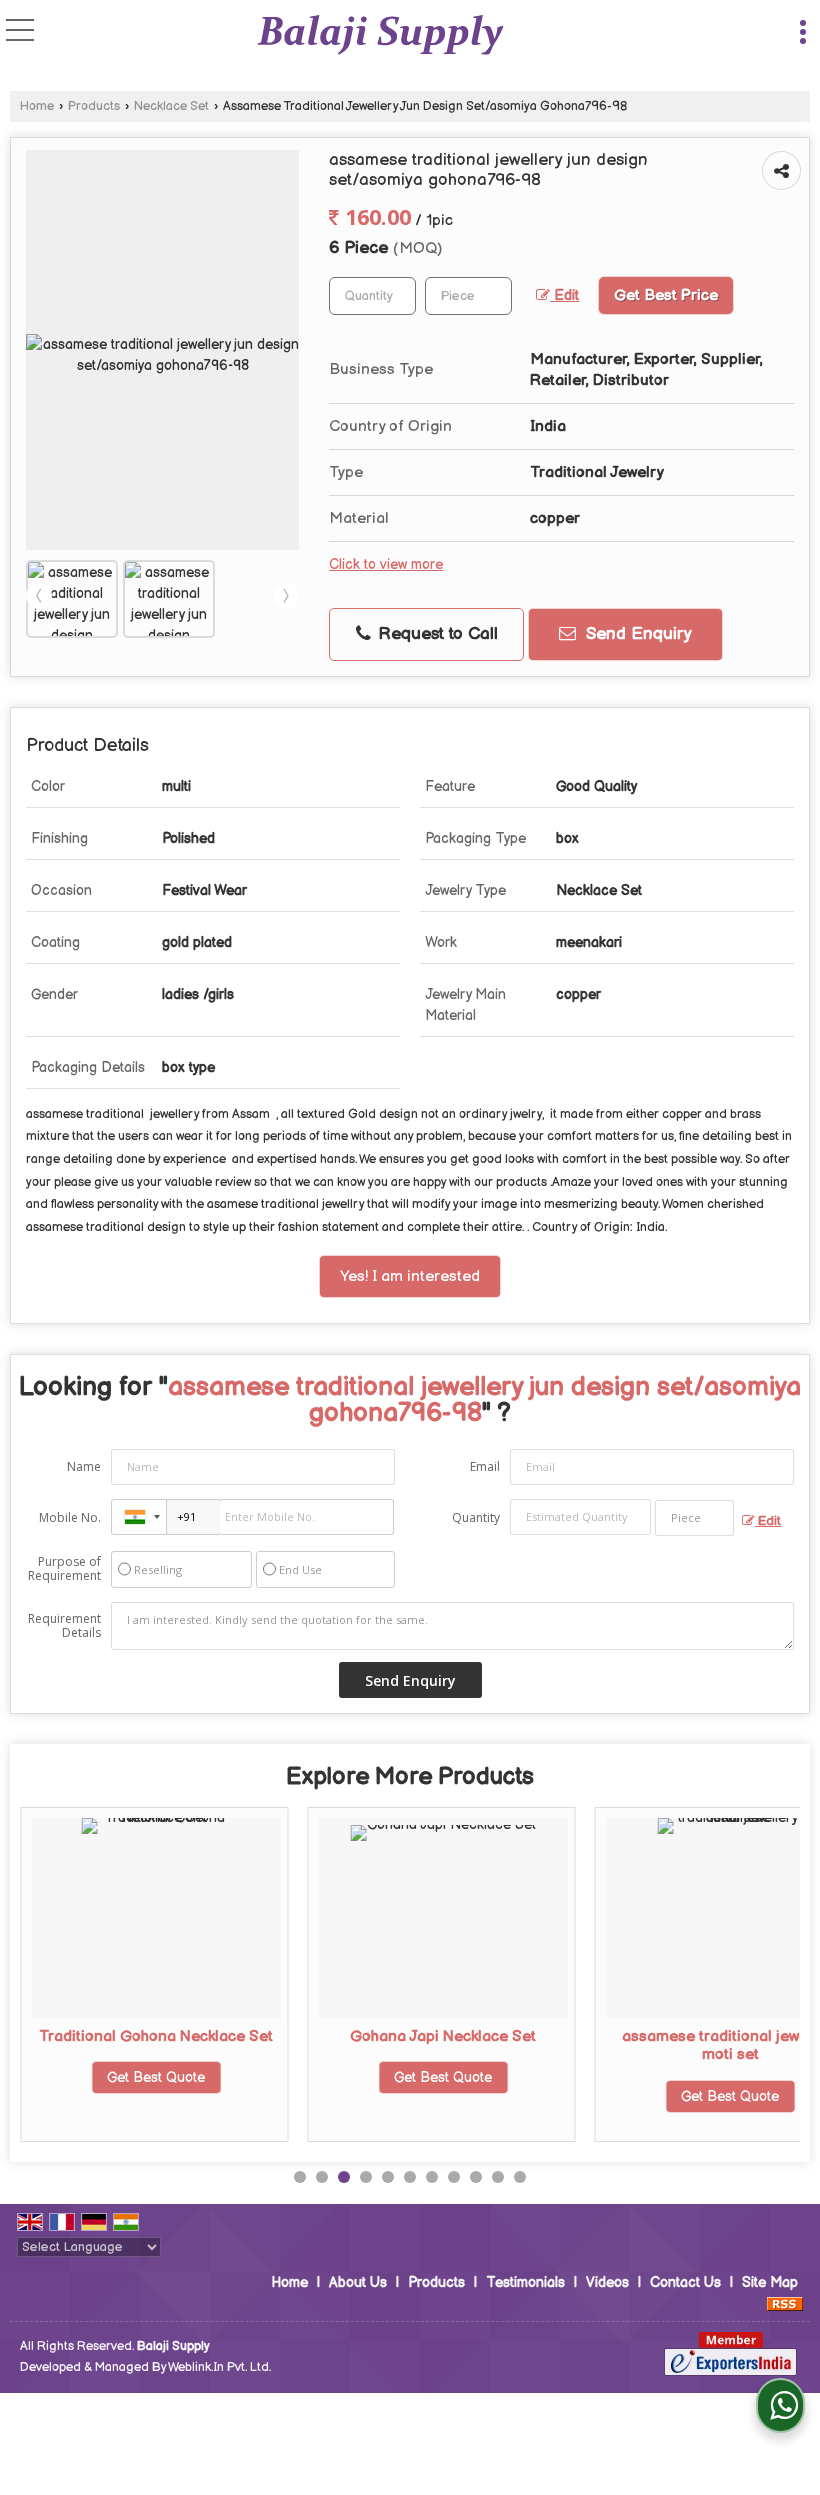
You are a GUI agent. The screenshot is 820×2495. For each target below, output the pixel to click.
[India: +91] (139, 1517)
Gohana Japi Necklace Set (443, 2036)
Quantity (476, 1517)
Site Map (770, 2282)
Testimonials (525, 2282)
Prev (39, 596)
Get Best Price (666, 295)
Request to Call (435, 634)
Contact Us (685, 2282)
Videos (607, 2282)
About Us (358, 2282)
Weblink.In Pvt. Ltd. (219, 2367)
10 (498, 2177)
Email (485, 1466)
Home (37, 106)
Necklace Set (171, 106)
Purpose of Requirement (64, 1569)
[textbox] (468, 296)
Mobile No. (70, 1517)
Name (84, 1466)
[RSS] (785, 2303)
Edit (564, 296)
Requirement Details (64, 1626)
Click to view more (386, 565)
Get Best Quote (156, 2077)
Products (94, 106)
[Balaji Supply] (380, 35)
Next (286, 596)
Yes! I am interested (410, 1276)
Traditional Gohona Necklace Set (156, 2036)
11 (520, 2177)
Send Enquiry (636, 634)
